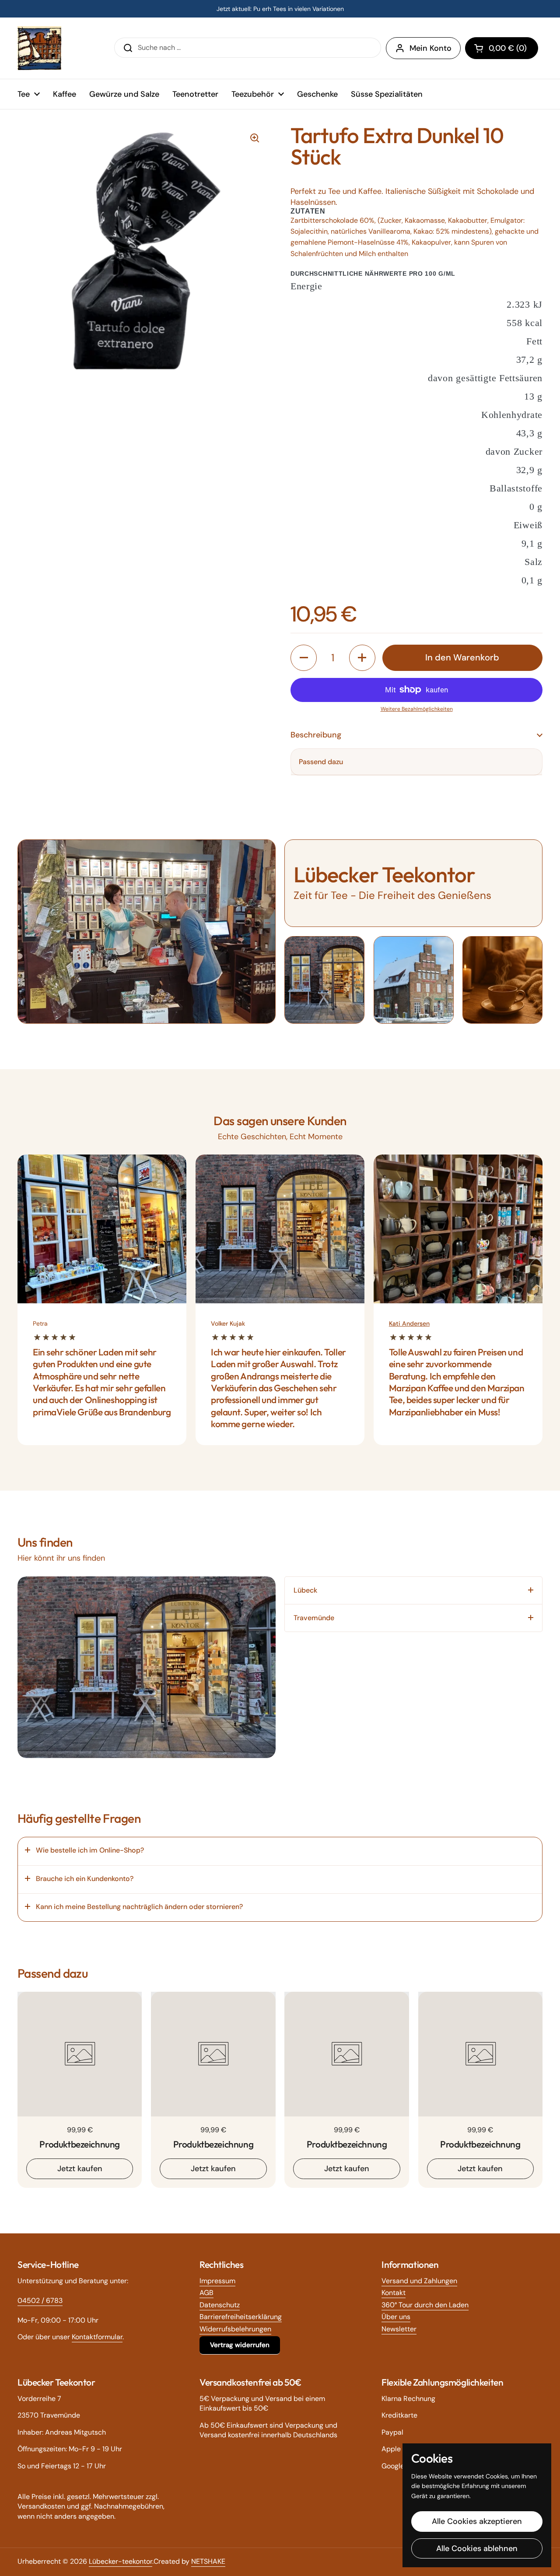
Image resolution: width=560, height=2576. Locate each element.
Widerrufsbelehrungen (235, 2329)
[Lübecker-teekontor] (39, 48)
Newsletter (399, 2329)
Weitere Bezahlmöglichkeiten (417, 709)
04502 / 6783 (40, 2301)
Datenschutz (220, 2305)
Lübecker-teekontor (121, 2561)
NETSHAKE (208, 2561)
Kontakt (394, 2293)
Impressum (217, 2281)
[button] (502, 48)
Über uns (396, 2317)
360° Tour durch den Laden (425, 2305)
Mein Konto (430, 48)
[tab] (413, 1590)
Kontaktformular (97, 2337)
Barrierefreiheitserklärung (241, 2317)
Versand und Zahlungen (419, 2281)
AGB (206, 2293)
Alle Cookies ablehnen (477, 2548)
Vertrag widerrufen (240, 2345)
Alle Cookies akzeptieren (477, 2521)
